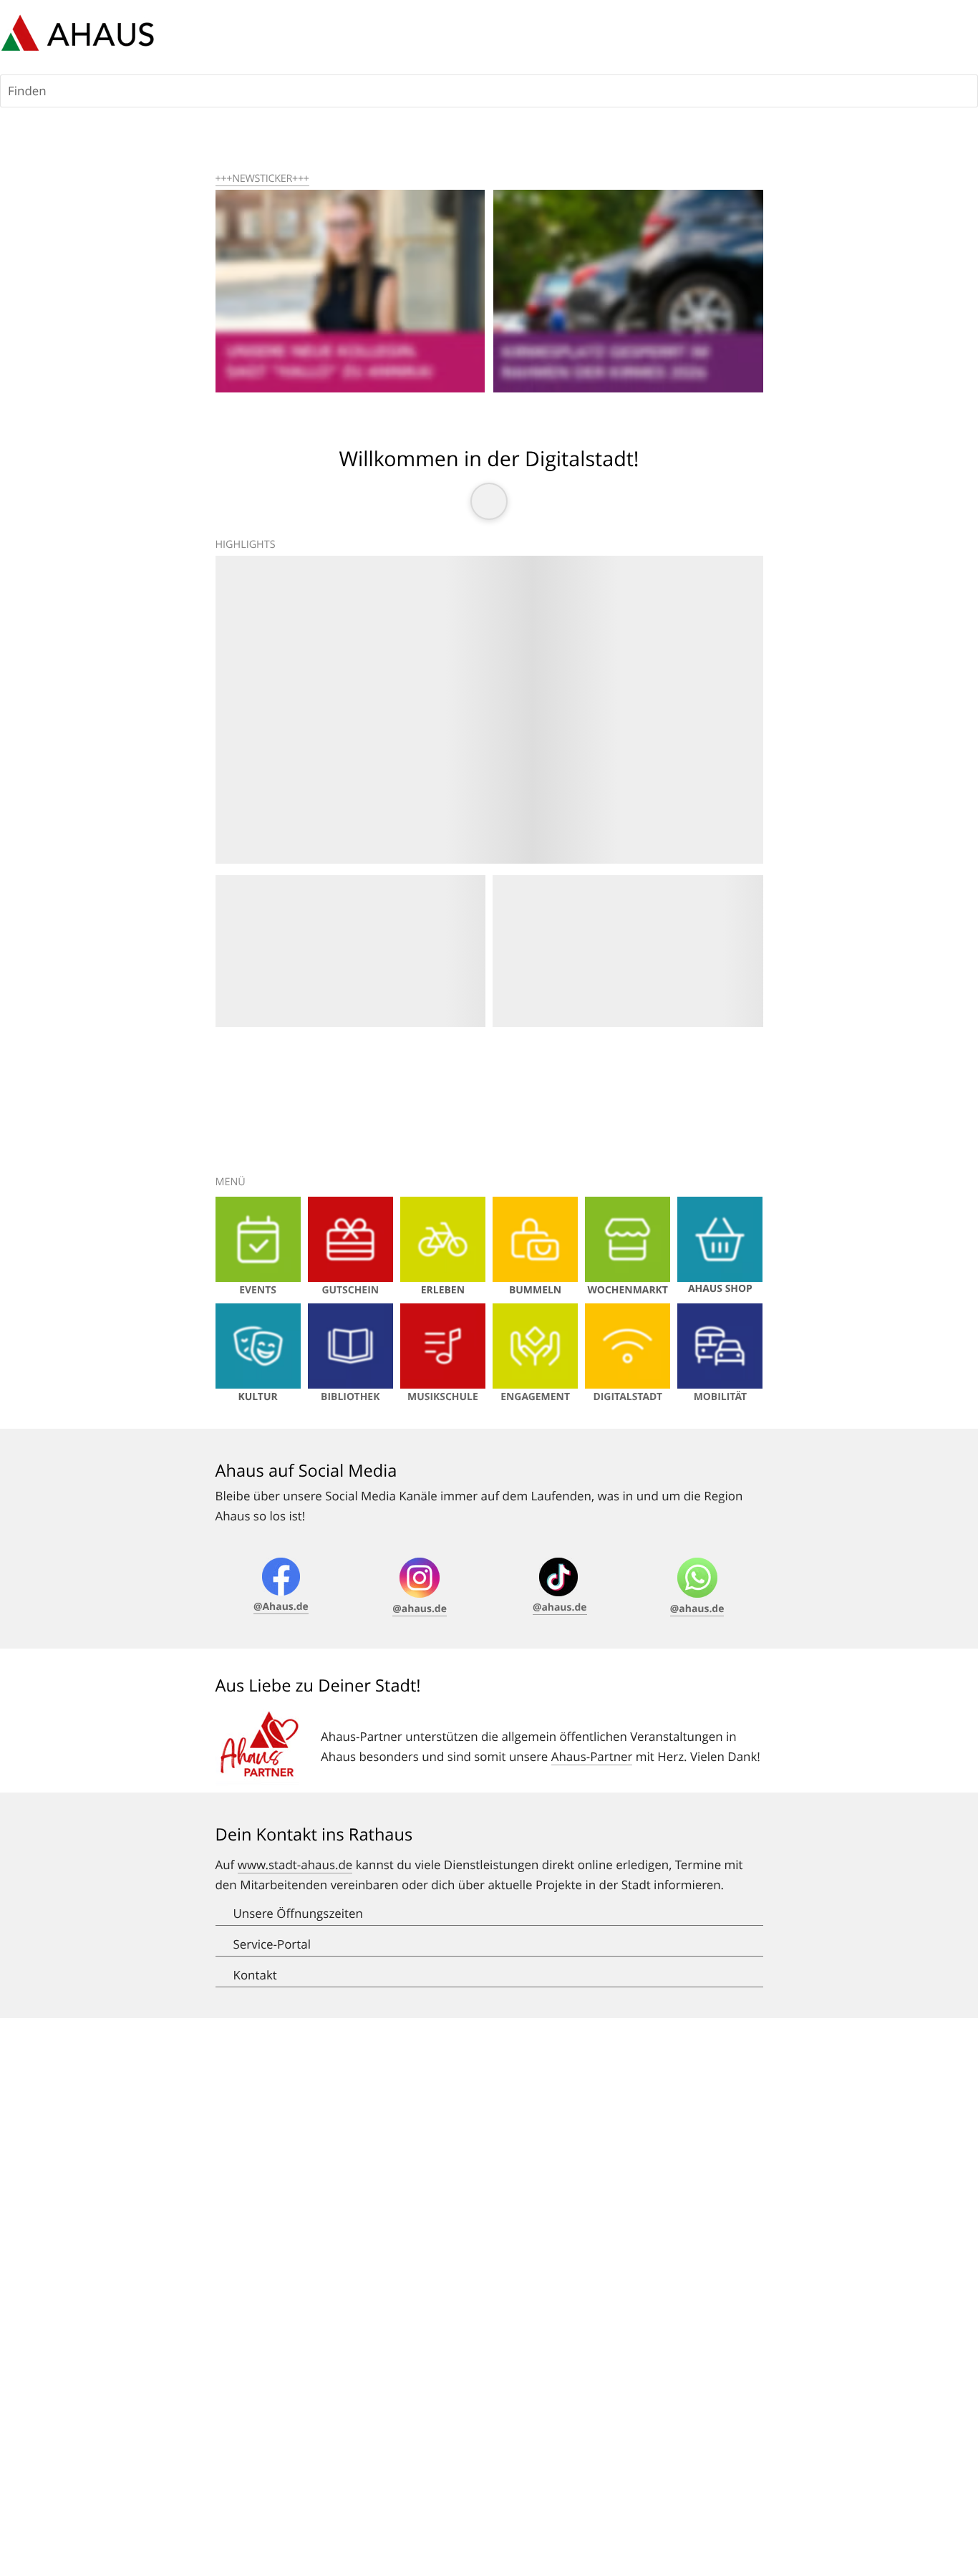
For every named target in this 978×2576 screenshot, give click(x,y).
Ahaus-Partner (592, 1756)
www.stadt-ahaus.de (295, 1865)
